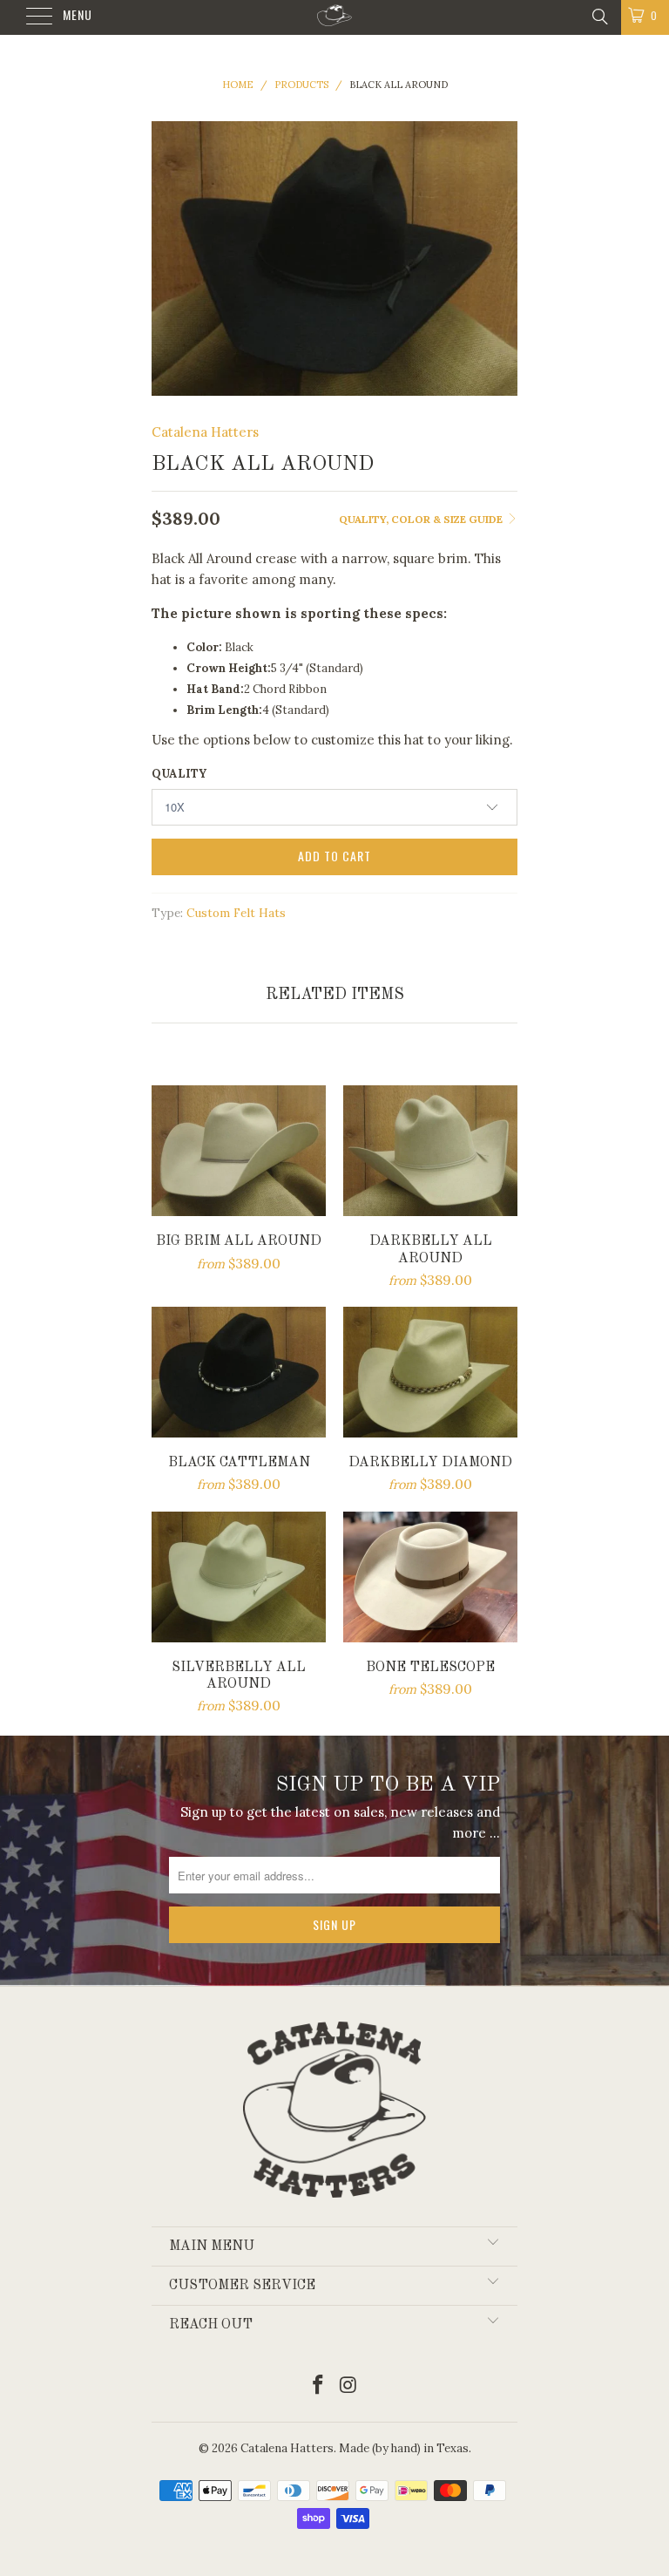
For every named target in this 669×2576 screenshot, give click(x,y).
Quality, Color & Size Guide (422, 519)
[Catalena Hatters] (334, 17)
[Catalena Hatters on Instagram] (349, 2386)
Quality (179, 774)
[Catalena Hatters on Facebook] (319, 2386)
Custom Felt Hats (236, 913)
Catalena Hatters (205, 432)
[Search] (599, 16)
